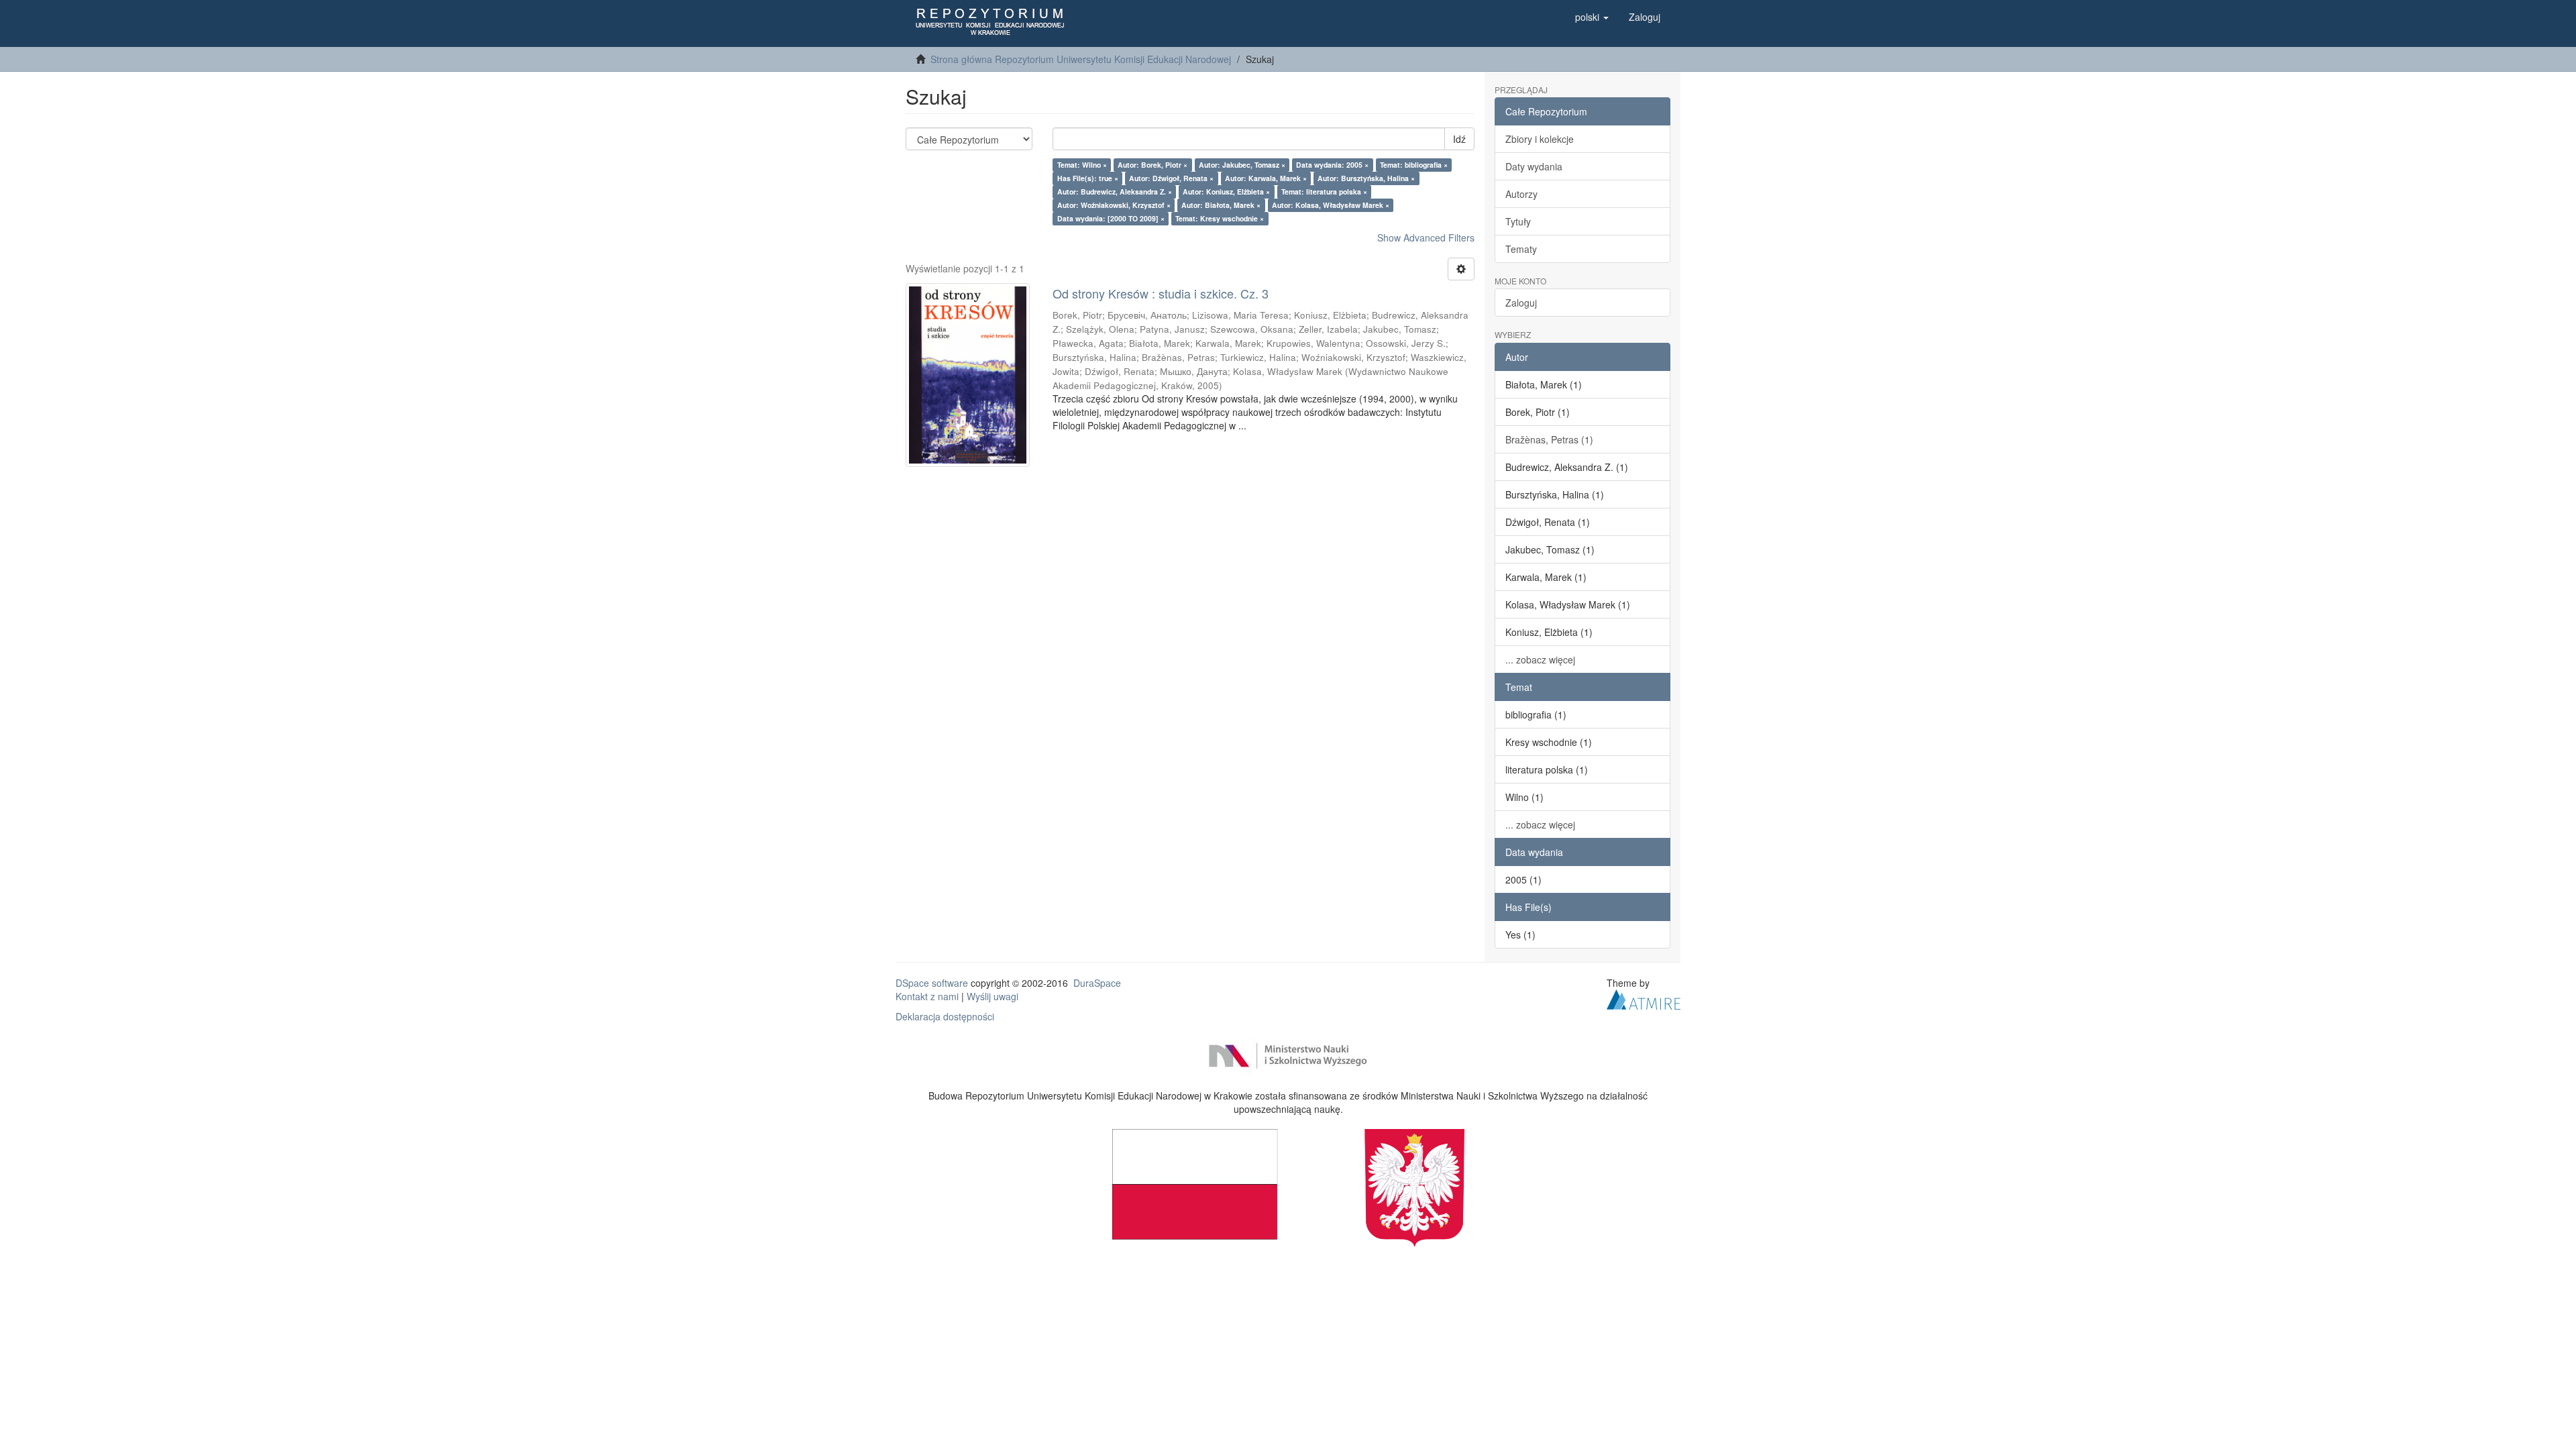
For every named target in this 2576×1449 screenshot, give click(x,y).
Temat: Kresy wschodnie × (1220, 218)
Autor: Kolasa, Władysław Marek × (1331, 205)
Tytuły (1518, 221)
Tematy (1521, 249)
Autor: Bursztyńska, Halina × (1366, 178)
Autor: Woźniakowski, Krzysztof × (1114, 205)
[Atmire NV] (1644, 998)
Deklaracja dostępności (945, 1016)
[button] (1592, 17)
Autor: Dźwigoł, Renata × (1171, 178)
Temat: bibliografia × (1414, 165)
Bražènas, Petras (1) (1549, 439)
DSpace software (932, 983)
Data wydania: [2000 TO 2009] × (1111, 218)
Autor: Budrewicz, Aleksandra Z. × (1115, 192)
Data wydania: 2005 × (1332, 165)
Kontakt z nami (927, 996)
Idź (1459, 139)
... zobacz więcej (1540, 659)
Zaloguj (1521, 303)
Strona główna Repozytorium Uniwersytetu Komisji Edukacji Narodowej (1081, 59)
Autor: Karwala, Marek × (1266, 178)
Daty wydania (1534, 166)
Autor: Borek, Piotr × (1152, 165)
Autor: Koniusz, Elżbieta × (1226, 192)
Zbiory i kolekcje (1540, 139)
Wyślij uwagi (992, 996)
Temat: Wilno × (1082, 165)
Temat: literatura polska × (1324, 192)
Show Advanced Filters (1426, 237)
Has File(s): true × (1088, 178)
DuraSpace (1097, 983)
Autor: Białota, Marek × (1221, 205)
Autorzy (1521, 194)
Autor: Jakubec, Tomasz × (1242, 165)
